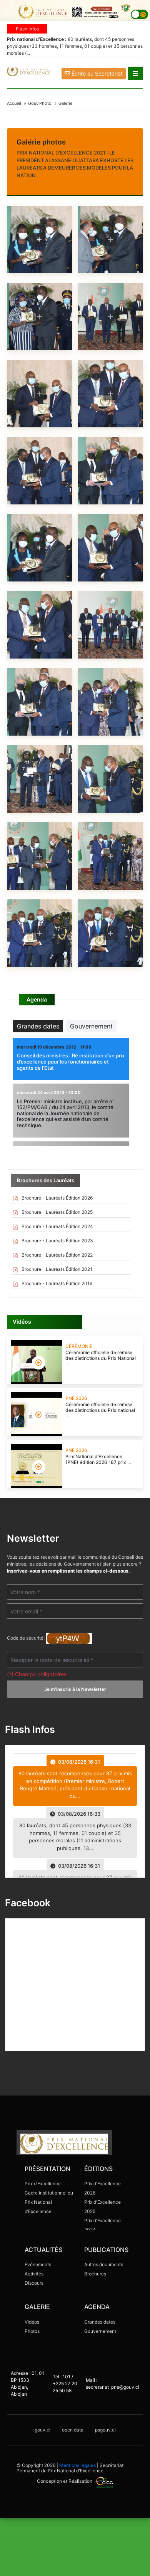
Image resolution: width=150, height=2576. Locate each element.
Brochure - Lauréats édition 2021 (56, 1269)
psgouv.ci (105, 2430)
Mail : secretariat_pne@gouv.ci (112, 2384)
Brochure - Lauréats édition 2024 (57, 1226)
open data (73, 2430)
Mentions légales (77, 2465)
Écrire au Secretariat (96, 73)
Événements (38, 2264)
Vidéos (32, 2322)
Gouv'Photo (40, 103)
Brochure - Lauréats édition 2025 (57, 1212)
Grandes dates (100, 2322)
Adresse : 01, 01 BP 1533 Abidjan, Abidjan (27, 2384)
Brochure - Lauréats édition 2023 (57, 1241)
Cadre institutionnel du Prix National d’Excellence (49, 2202)
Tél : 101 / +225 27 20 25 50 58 (65, 2384)
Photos (32, 2331)
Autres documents (104, 2264)
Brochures (95, 2274)
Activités (34, 2274)
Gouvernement (100, 2331)
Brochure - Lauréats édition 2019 (56, 1283)
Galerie (65, 103)
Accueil (14, 103)
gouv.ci (42, 2430)
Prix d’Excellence (43, 2184)
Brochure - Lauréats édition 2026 (57, 1198)
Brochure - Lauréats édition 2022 (57, 1255)
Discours (34, 2283)
